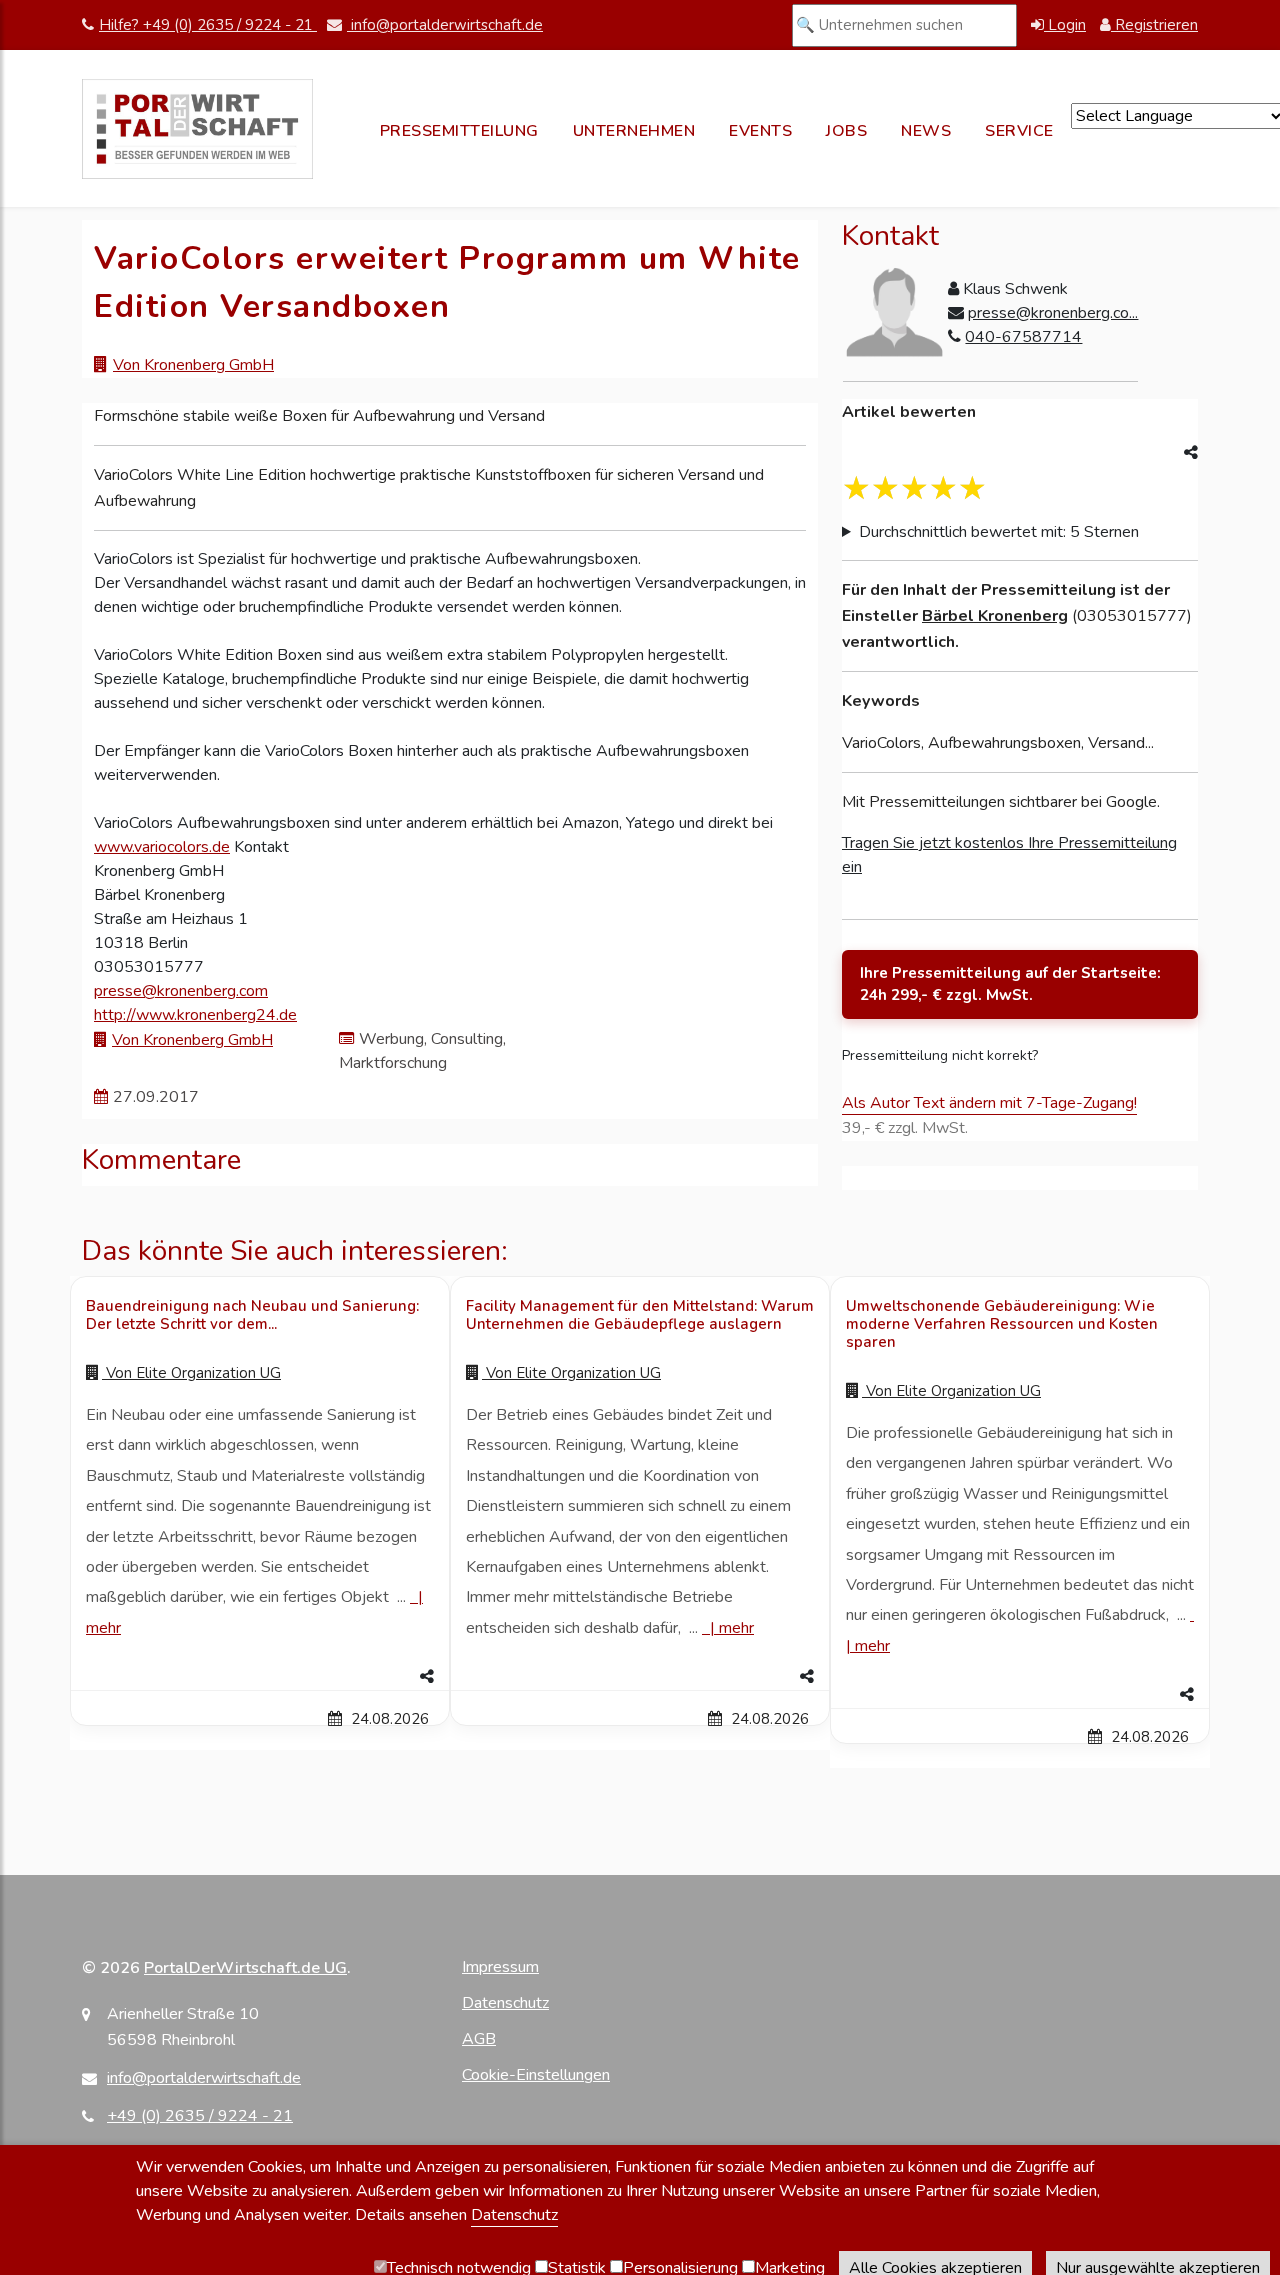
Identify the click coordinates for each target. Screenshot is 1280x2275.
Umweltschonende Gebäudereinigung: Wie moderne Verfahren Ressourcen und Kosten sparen (1002, 1324)
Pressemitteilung (459, 131)
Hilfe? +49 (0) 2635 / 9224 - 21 (208, 25)
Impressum (500, 1967)
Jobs (846, 131)
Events (760, 131)
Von (191, 1373)
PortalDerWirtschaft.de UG (245, 1968)
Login (1065, 25)
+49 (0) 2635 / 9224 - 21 (200, 2116)
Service (1019, 131)
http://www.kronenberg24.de (195, 1015)
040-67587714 (1023, 337)
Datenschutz (505, 2003)
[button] (260, 1677)
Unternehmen (634, 131)
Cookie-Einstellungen (536, 2075)
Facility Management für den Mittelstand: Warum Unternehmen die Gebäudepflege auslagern (640, 1315)
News (926, 131)
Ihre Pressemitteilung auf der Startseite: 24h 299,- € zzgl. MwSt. (1010, 984)
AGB (479, 2039)
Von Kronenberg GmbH (193, 365)
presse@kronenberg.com (181, 991)
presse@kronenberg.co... (1053, 313)
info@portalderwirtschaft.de (445, 25)
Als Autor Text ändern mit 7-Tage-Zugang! (989, 1103)
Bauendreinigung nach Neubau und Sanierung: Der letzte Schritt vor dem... (252, 1315)
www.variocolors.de (162, 847)
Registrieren (1154, 25)
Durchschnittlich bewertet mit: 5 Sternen (999, 532)
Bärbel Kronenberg (995, 616)
